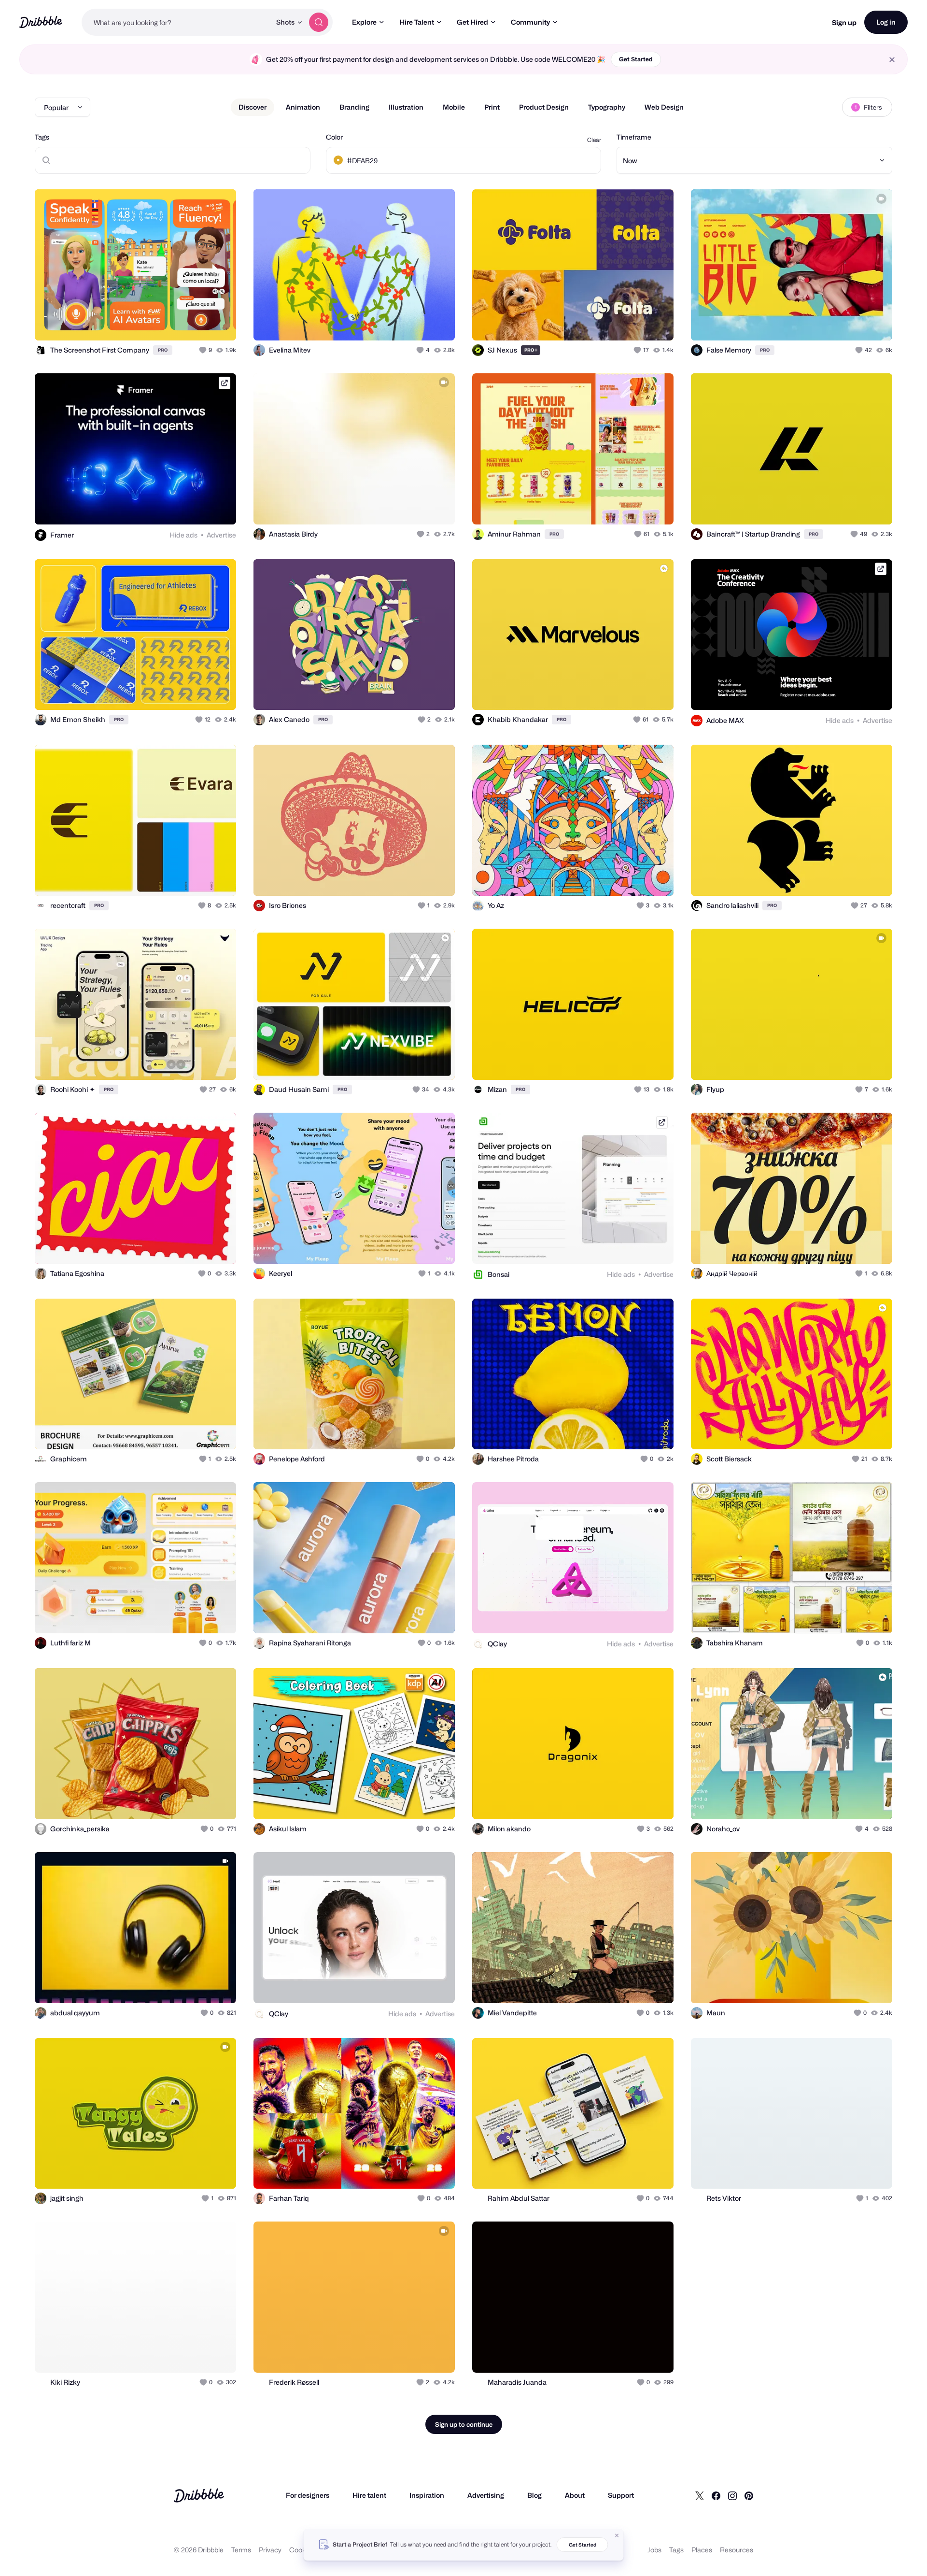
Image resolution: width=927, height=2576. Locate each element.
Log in (886, 22)
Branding (354, 107)
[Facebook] (716, 2495)
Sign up (844, 22)
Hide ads (183, 535)
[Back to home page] (41, 22)
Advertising (486, 2495)
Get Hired (472, 22)
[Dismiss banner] (617, 2535)
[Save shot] (199, 323)
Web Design (664, 107)
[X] (700, 2495)
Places (702, 2550)
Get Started (636, 59)
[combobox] (176, 22)
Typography (607, 107)
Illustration (406, 107)
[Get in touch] (180, 323)
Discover (253, 107)
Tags (42, 137)
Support (621, 2495)
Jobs (654, 2550)
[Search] (319, 22)
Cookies (302, 2550)
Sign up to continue (464, 2424)
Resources (737, 2550)
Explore (364, 22)
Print (492, 107)
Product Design (544, 107)
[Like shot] (218, 323)
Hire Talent (417, 22)
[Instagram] (732, 2495)
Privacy (270, 2550)
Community (530, 22)
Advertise (221, 535)
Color (334, 137)
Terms (241, 2550)
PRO (163, 350)
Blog (534, 2495)
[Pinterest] (749, 2495)
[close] (892, 60)
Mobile (454, 107)
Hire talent (369, 2495)
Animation (303, 107)
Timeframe (634, 137)
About (575, 2495)
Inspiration (427, 2495)
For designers (308, 2495)
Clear (594, 140)
